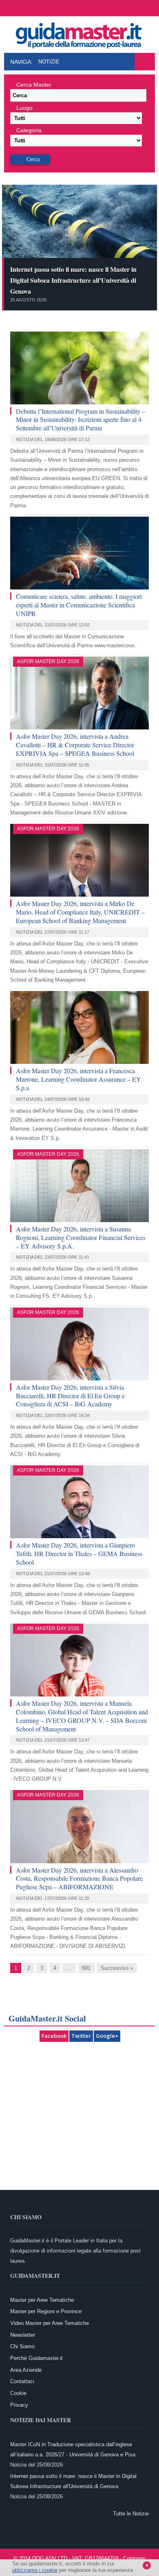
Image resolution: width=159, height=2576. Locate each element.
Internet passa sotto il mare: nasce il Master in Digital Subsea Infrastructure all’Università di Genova (73, 280)
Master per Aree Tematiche (42, 2300)
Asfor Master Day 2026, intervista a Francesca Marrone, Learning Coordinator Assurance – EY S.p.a (78, 1079)
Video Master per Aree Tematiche (50, 2323)
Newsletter (23, 2335)
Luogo (24, 108)
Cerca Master (34, 85)
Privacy (19, 2405)
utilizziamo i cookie (35, 2570)
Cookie (18, 2393)
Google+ (107, 2036)
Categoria (29, 130)
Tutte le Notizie (131, 2514)
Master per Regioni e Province (46, 2311)
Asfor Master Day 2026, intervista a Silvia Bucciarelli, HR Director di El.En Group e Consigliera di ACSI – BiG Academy (70, 1396)
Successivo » (117, 1968)
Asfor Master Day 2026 (48, 661)
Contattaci (22, 2381)
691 (86, 1968)
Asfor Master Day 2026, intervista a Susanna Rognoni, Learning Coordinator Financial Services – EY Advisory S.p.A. (81, 1237)
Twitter (81, 2036)
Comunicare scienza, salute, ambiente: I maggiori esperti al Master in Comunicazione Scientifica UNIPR (79, 605)
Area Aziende (26, 2370)
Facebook (54, 2036)
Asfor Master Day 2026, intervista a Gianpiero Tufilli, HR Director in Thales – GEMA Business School (79, 1553)
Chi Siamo (22, 2346)
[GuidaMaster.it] (79, 33)
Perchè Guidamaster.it (36, 2358)
